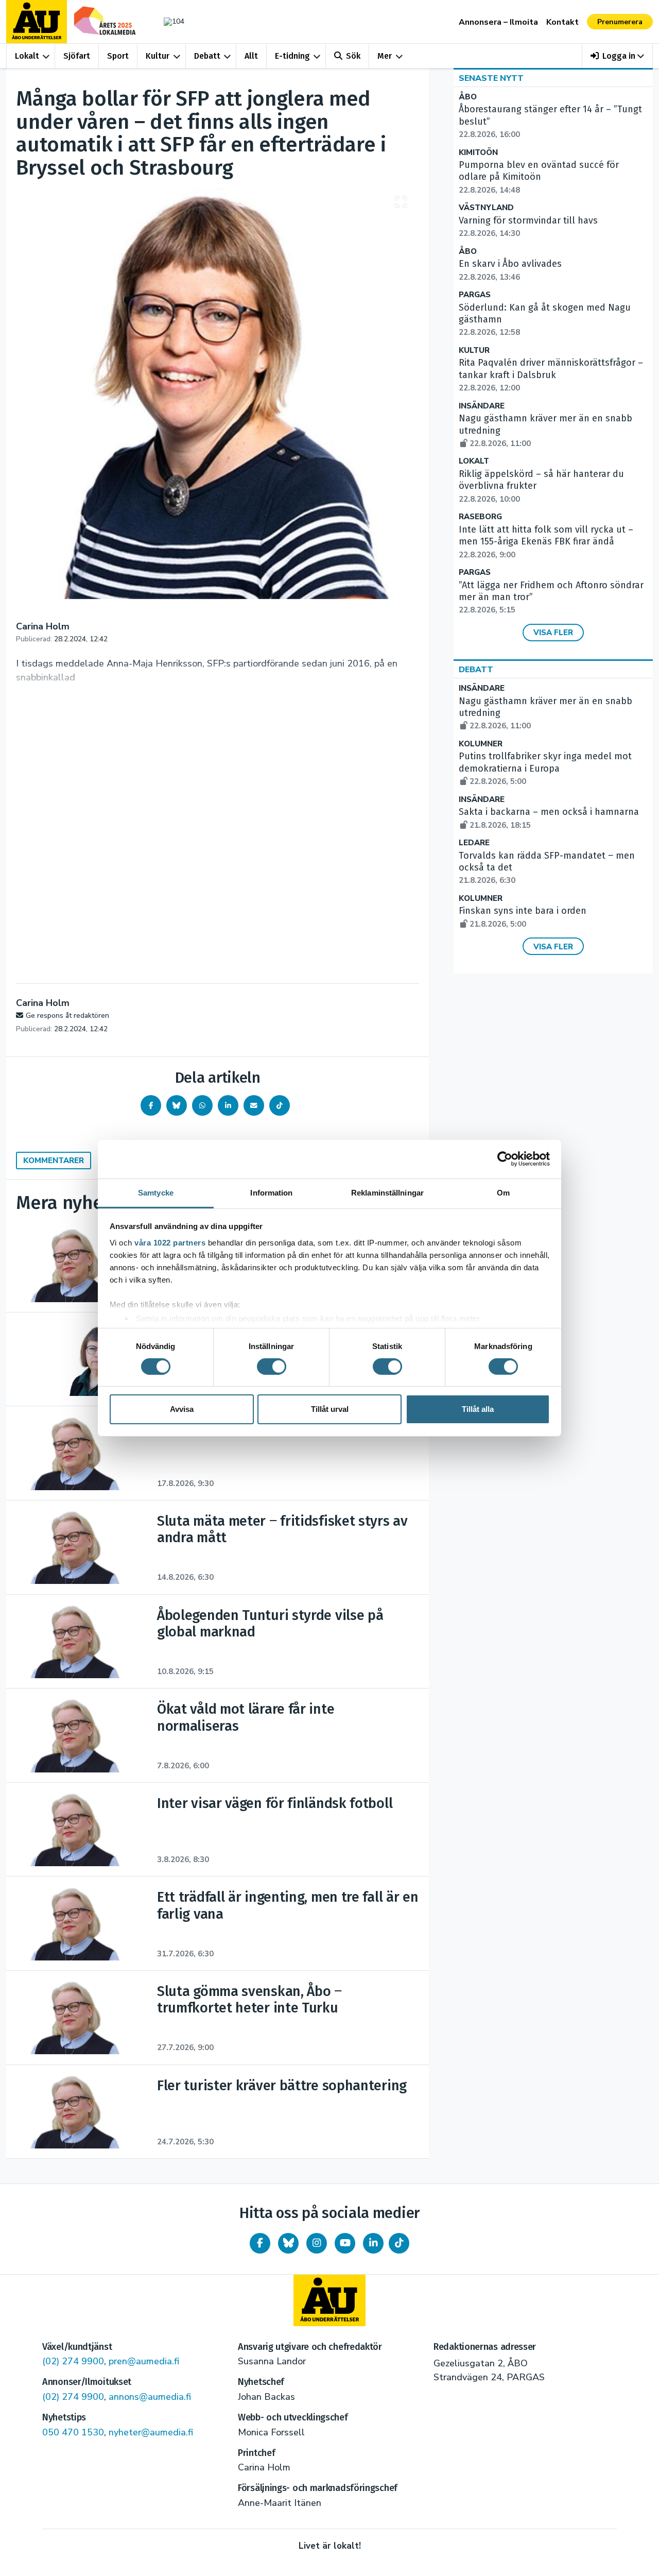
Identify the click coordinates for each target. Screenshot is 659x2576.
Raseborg (480, 517)
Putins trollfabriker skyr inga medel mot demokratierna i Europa (545, 769)
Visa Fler (553, 633)
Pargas (475, 295)
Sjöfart (77, 56)
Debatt (207, 56)
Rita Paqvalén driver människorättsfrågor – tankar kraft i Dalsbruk (551, 375)
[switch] (272, 1367)
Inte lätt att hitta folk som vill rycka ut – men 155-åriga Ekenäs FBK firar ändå (546, 542)
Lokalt (27, 56)
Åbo (468, 97)
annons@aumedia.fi (150, 2397)
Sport (118, 56)
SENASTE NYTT (491, 78)
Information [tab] (271, 1192)
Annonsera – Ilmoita (498, 22)
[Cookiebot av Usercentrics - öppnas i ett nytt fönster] (505, 1159)
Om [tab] (503, 1192)
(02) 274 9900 (73, 2361)
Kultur (158, 56)
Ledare (474, 843)
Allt (251, 56)
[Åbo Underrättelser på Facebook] (260, 2243)
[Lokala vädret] (169, 21)
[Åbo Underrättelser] (329, 2300)
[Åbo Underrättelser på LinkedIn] (373, 2243)
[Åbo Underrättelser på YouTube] (345, 2243)
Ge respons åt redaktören (67, 1016)
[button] (618, 56)
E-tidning (292, 56)
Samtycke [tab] (156, 1192)
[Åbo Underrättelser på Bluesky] (288, 2243)
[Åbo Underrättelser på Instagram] (317, 2243)
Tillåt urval (330, 1409)
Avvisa (182, 1409)
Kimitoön (478, 153)
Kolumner (481, 744)
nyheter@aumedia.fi (151, 2432)
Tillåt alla (478, 1409)
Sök (353, 56)
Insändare (482, 406)
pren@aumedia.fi (144, 2361)
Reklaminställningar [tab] (387, 1192)
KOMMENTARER (54, 1161)
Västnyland (486, 208)
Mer (385, 56)
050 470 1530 (73, 2432)
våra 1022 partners (170, 1242)
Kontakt (562, 22)
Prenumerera (620, 22)
